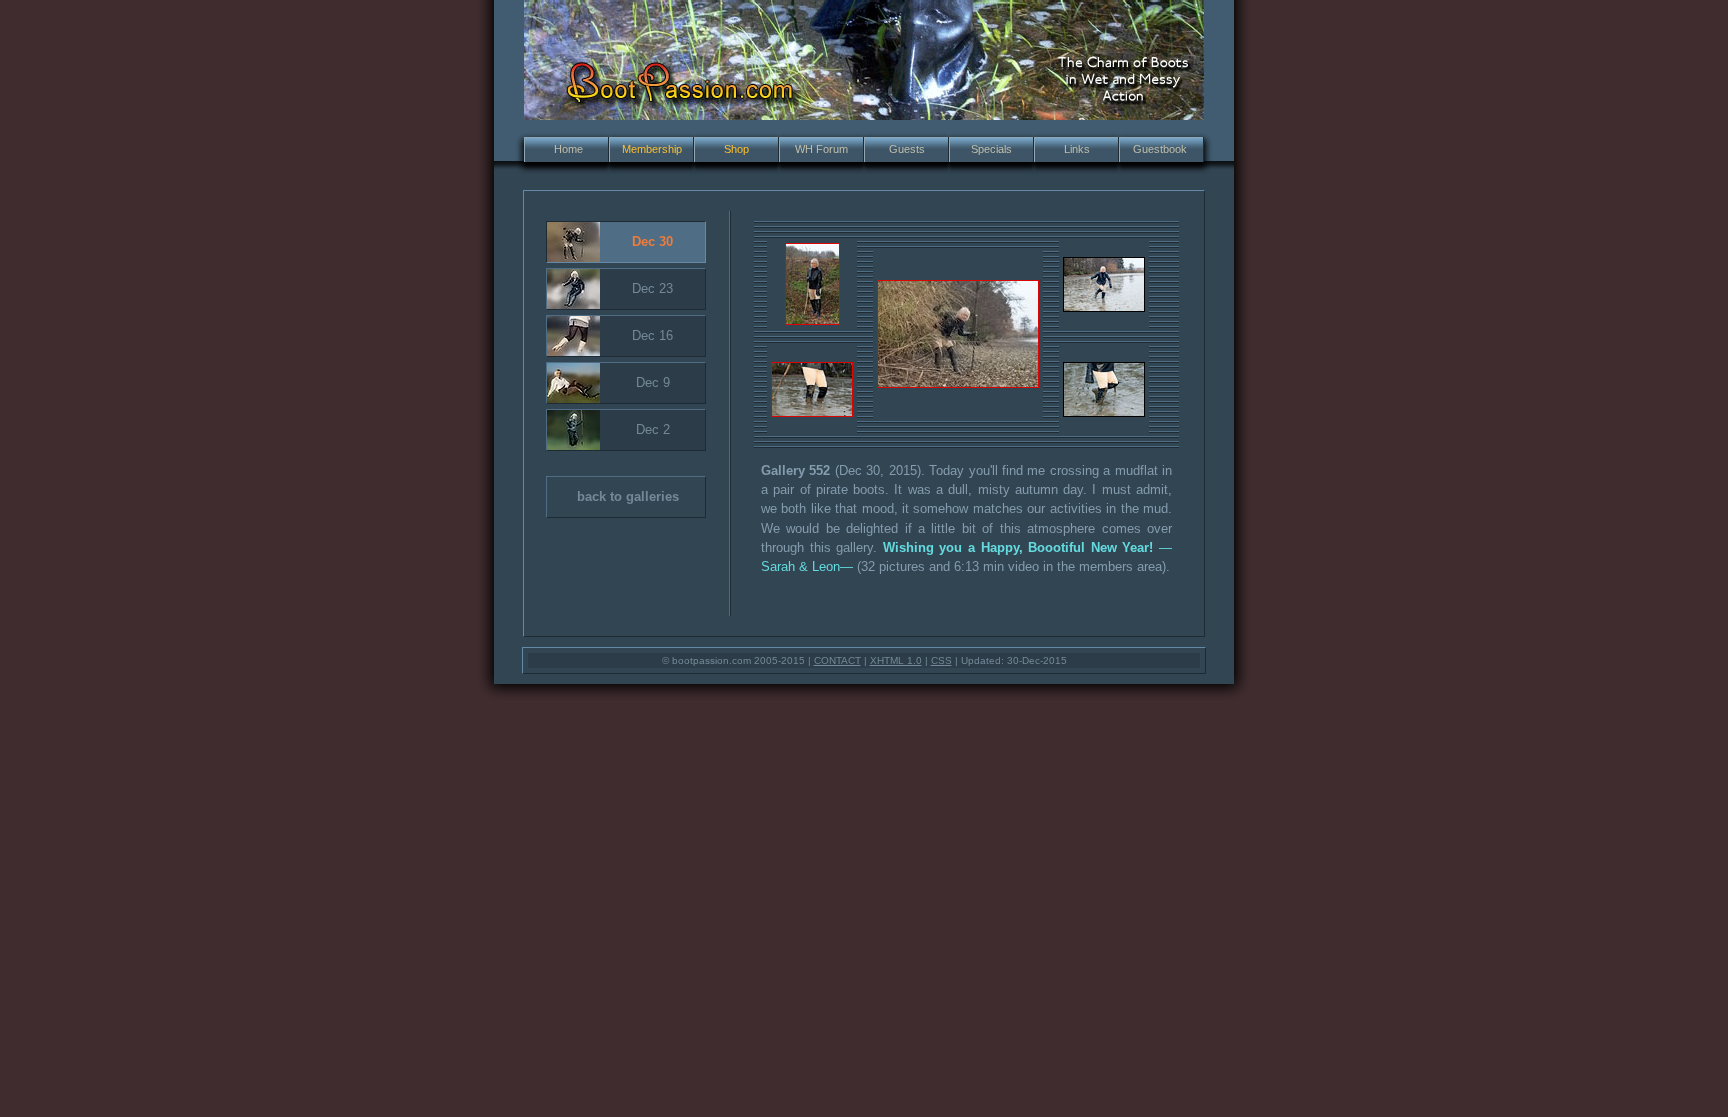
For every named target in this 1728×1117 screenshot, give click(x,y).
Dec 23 (652, 288)
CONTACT (837, 660)
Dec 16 (652, 335)
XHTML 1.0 (896, 660)
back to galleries (628, 496)
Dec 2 (653, 429)
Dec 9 (653, 382)
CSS (941, 660)
